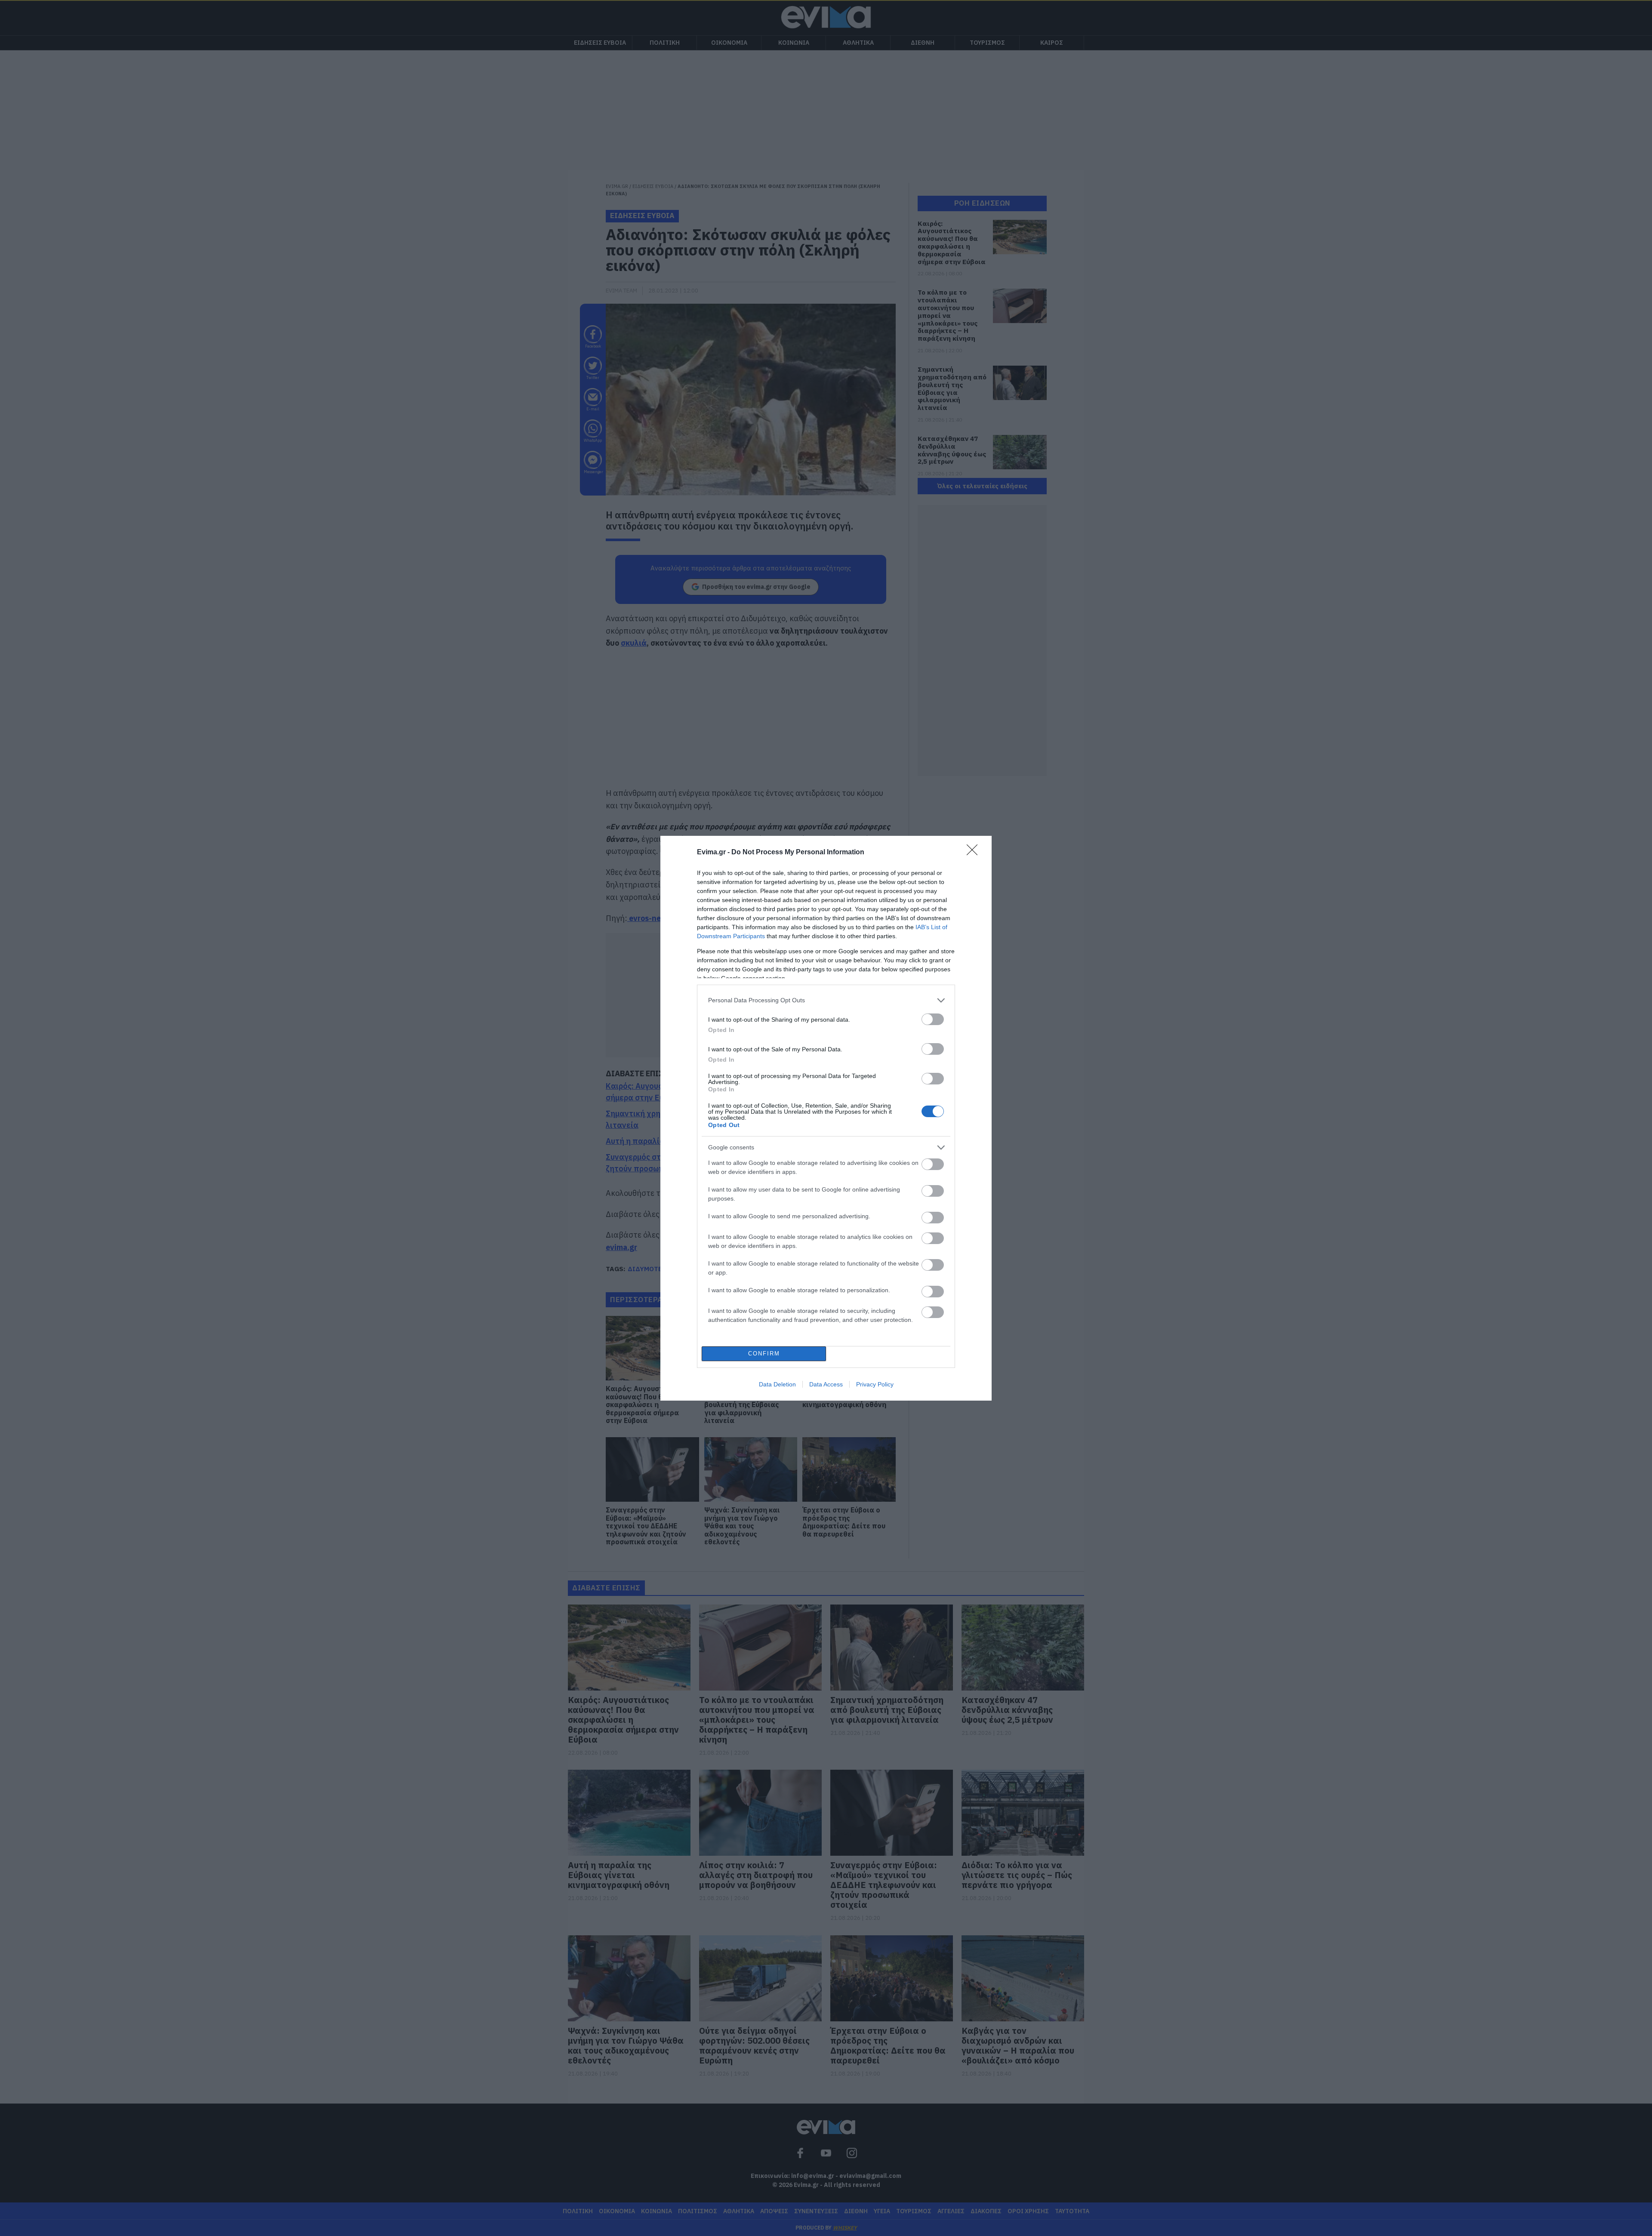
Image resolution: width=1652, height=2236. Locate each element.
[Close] (975, 853)
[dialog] (826, 1118)
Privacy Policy (875, 1384)
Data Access (826, 1384)
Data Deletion (777, 1384)
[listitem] (826, 1000)
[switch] (933, 1019)
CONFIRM (764, 1354)
